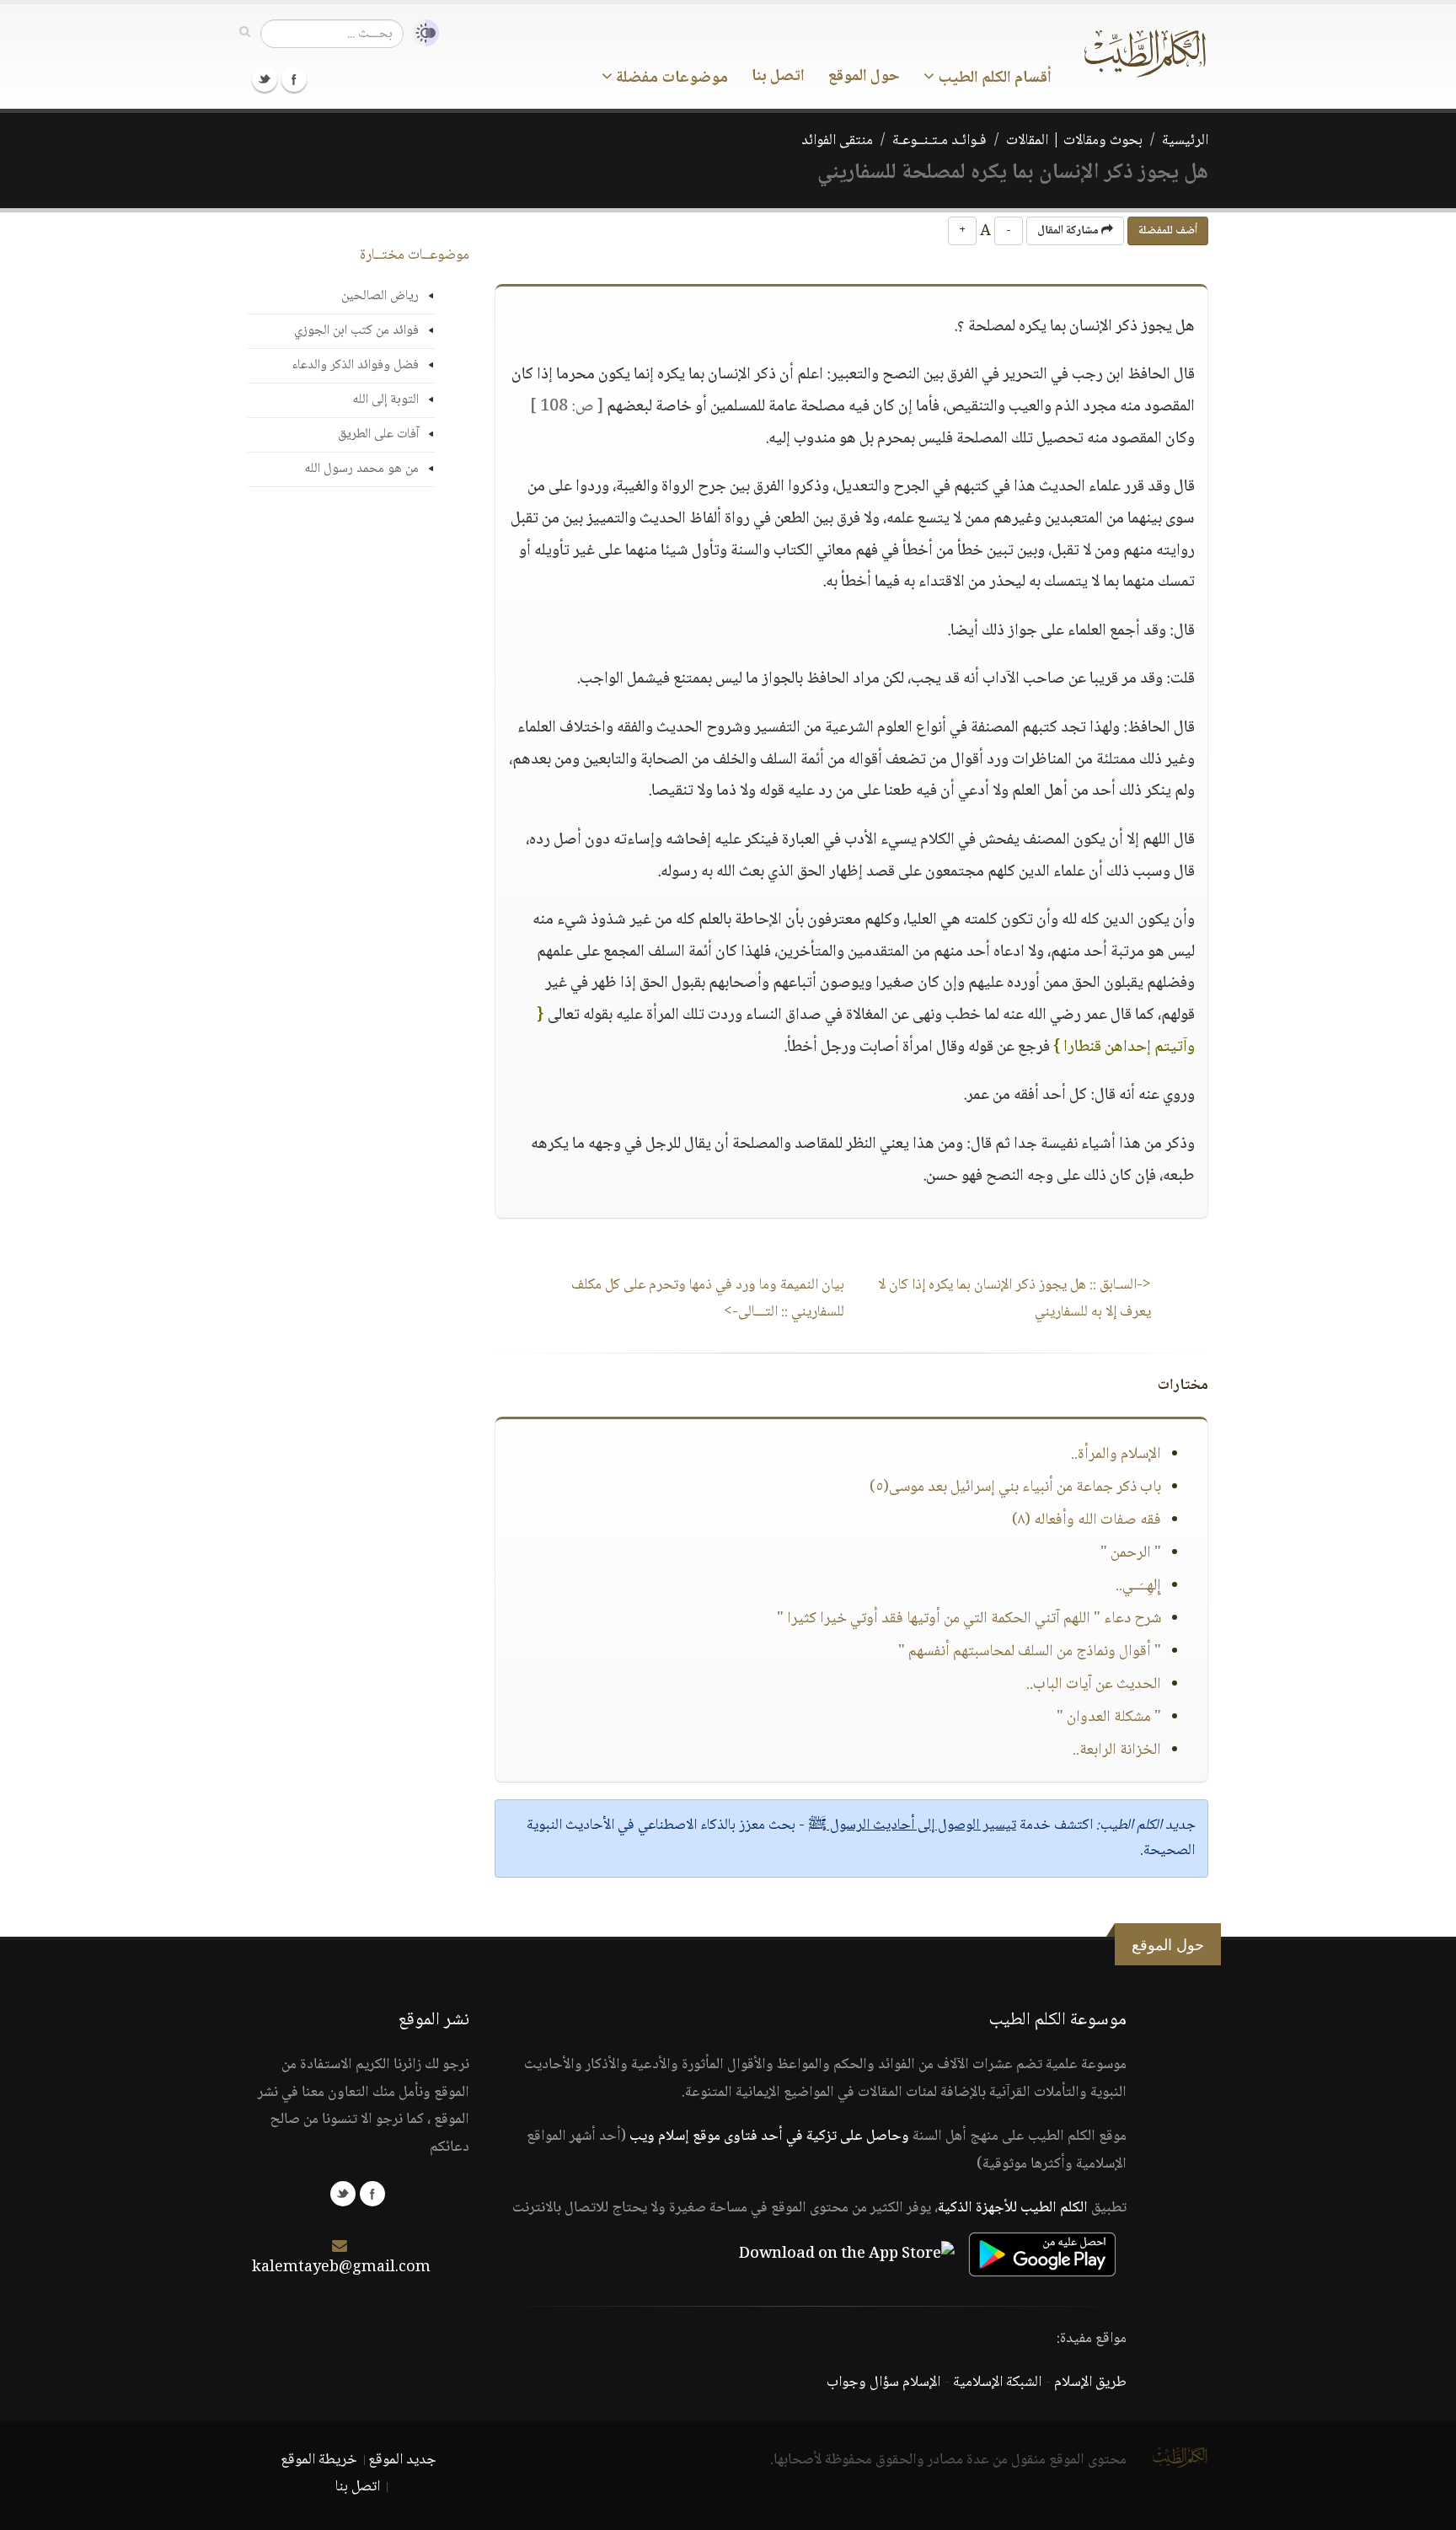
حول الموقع (864, 77)
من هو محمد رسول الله (361, 469)
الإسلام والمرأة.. (1116, 1455)
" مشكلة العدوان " (1109, 1718)
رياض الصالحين (380, 296)
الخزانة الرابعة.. (1117, 1750)
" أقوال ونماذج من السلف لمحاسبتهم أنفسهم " (1030, 1652)
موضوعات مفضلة (670, 78)
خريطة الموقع (319, 2460)
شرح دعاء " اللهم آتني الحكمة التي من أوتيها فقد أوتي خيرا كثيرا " (969, 1619)
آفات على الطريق (378, 434)
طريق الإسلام (1090, 2383)
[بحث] (245, 33)
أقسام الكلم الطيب (993, 78)
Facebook (294, 79)
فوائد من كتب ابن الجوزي (356, 331)
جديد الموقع (402, 2460)
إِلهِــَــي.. (1138, 1586)
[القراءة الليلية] (421, 33)
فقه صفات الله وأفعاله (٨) (1087, 1520)
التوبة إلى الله (385, 400)
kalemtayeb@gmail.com (341, 2268)
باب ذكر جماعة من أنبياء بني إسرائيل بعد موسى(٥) (1015, 1487)
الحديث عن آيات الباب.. (1094, 1685)
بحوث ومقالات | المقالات (1074, 141)
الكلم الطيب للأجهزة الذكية (1013, 2208)
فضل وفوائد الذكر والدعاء (355, 365)
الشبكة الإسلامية (997, 2383)
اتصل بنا (778, 77)
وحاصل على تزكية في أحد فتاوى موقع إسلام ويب (769, 2136)
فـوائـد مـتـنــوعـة (939, 141)
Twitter (265, 79)
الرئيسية (1185, 141)
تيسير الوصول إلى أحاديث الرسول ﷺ (912, 1825)
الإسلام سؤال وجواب (883, 2383)
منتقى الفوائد (837, 141)
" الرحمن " (1131, 1553)
